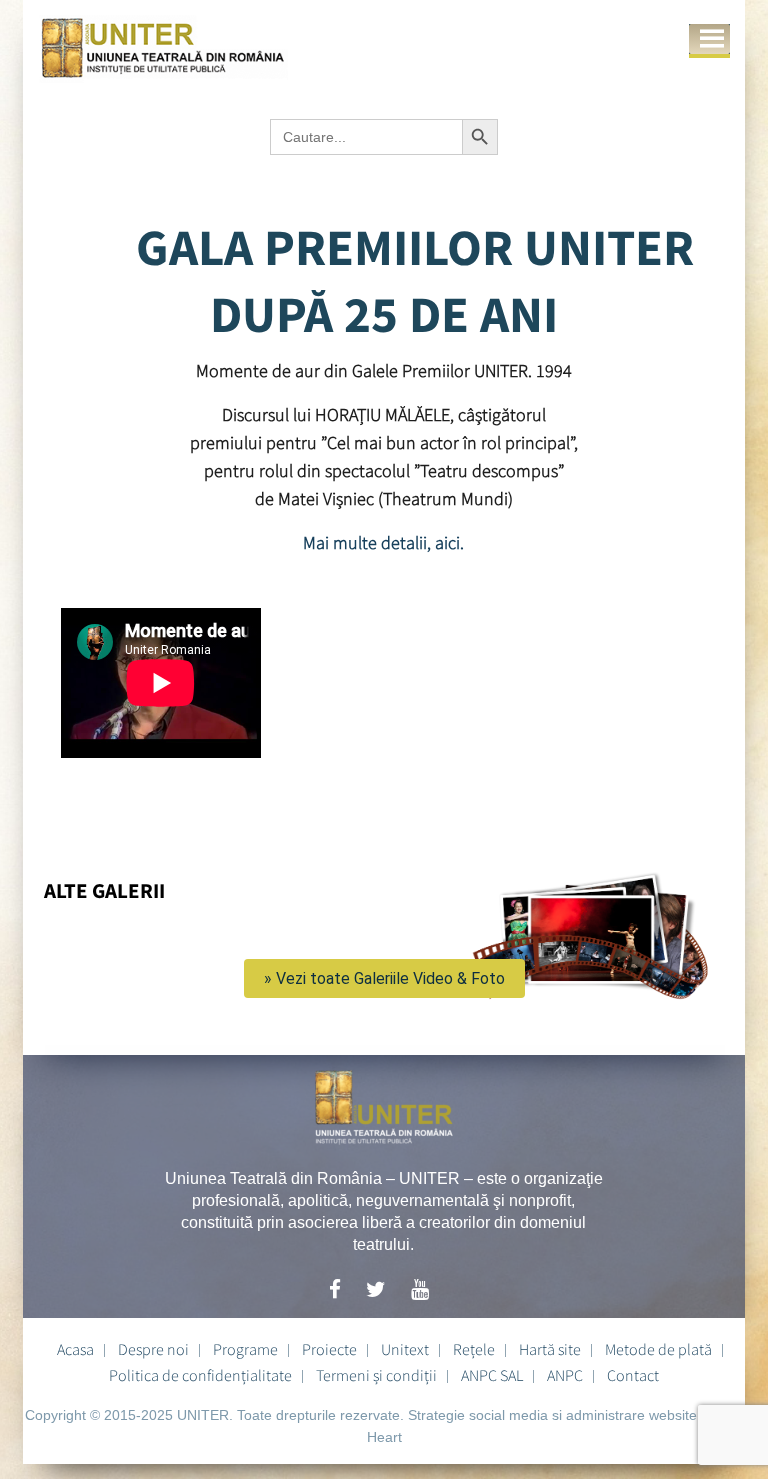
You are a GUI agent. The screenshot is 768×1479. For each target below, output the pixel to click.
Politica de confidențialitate (200, 1375)
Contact (633, 1375)
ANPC (565, 1375)
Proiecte (329, 1349)
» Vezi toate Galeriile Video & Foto (384, 978)
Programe (245, 1349)
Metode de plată (658, 1349)
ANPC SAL (492, 1375)
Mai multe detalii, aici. (383, 542)
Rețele (474, 1349)
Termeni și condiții (376, 1375)
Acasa (75, 1349)
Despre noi (153, 1349)
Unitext (405, 1349)
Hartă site (550, 1349)
